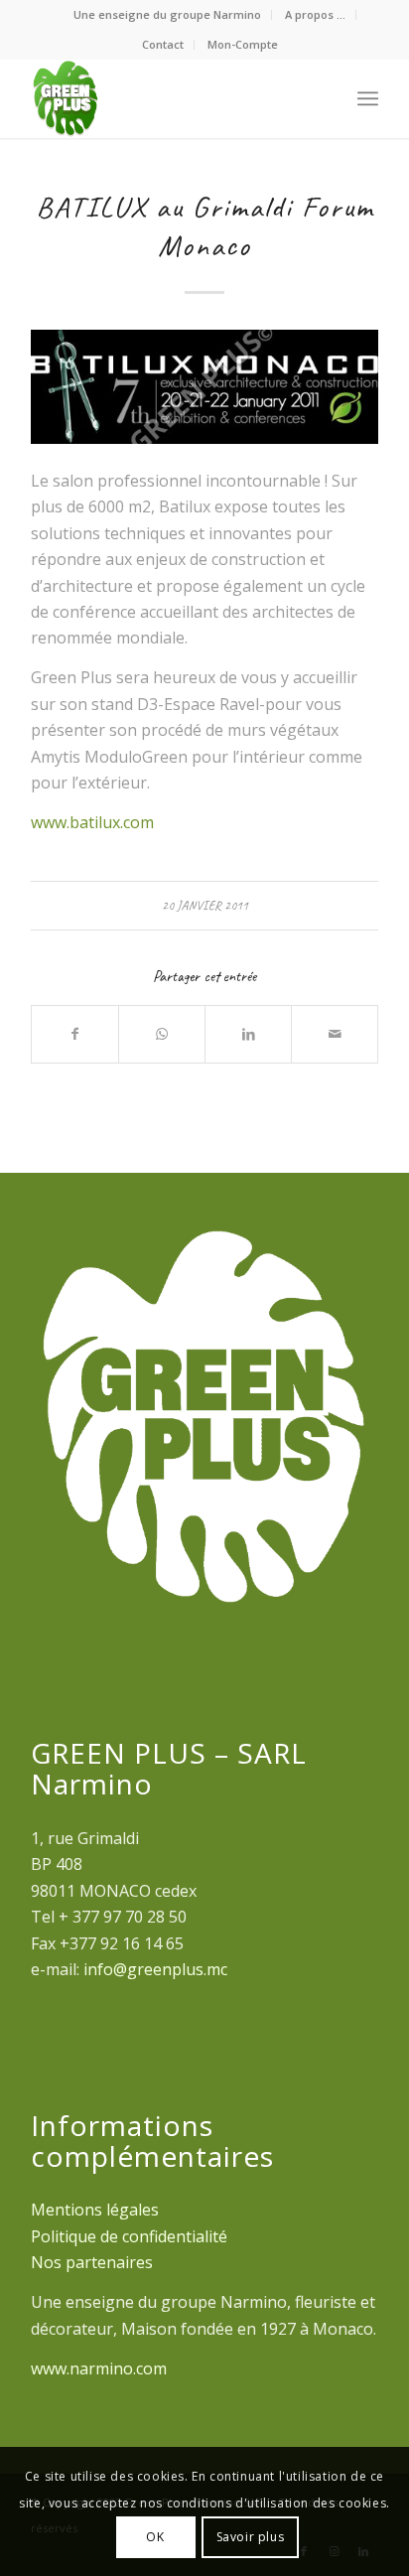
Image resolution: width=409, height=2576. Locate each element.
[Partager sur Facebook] (75, 1034)
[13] (204, 387)
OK (155, 2537)
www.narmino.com (99, 2368)
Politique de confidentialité (129, 2236)
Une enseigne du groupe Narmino (167, 14)
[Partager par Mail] (335, 1034)
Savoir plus (251, 2537)
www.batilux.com (92, 822)
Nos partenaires (92, 2262)
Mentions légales (95, 2210)
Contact (163, 44)
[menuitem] (168, 15)
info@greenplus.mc (155, 1969)
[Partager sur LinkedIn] (248, 1034)
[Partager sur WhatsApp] (162, 1034)
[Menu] (368, 98)
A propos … (315, 14)
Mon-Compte (243, 44)
